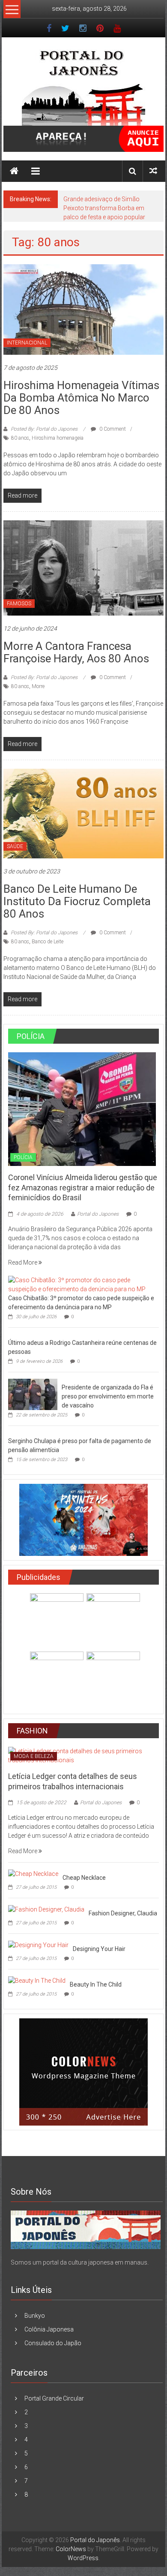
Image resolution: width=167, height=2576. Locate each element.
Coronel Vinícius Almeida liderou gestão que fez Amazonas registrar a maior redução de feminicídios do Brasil (83, 1187)
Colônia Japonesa (49, 2329)
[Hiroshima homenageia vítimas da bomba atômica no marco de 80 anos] (84, 309)
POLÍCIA (23, 1157)
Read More (23, 1262)
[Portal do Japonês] (14, 171)
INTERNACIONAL (27, 343)
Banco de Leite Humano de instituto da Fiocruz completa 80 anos (77, 901)
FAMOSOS (19, 604)
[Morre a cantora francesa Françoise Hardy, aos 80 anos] (84, 568)
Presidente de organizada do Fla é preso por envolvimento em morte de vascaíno (108, 1396)
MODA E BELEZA (34, 1756)
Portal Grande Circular (54, 2398)
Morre (38, 686)
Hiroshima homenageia (58, 438)
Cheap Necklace (84, 1878)
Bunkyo (35, 2316)
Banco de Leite (48, 942)
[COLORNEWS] (86, 2229)
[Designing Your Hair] (38, 1945)
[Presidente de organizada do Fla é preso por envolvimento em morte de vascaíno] (33, 1394)
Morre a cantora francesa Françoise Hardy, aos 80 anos (76, 652)
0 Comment (112, 429)
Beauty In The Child (96, 1984)
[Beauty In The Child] (37, 1980)
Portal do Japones (98, 1214)
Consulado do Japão (53, 2343)
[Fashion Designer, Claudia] (46, 1909)
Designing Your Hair (99, 1949)
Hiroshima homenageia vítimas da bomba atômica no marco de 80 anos (81, 398)
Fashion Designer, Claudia (123, 1913)
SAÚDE (15, 846)
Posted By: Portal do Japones (44, 429)
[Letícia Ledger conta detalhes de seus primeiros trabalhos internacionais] (84, 1755)
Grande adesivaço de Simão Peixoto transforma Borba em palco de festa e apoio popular (104, 208)
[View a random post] (153, 171)
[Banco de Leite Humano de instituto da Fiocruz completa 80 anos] (84, 813)
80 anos (20, 438)
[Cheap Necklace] (33, 1873)
